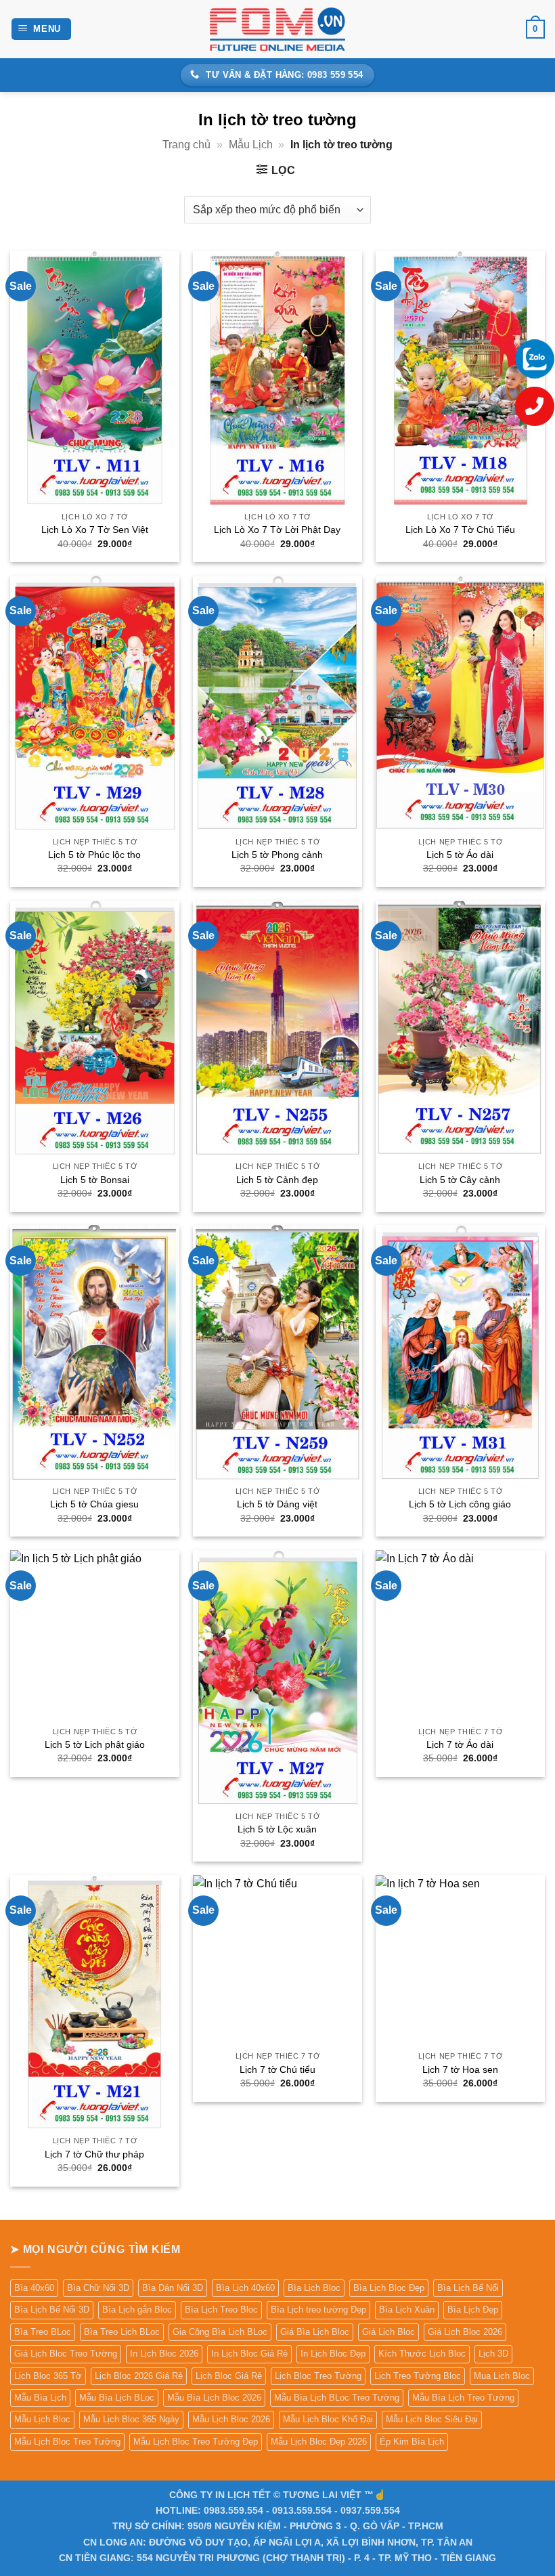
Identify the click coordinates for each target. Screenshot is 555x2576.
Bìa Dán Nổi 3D (173, 2288)
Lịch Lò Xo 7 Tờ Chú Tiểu (460, 530)
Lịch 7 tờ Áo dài (460, 1744)
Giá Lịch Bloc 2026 (465, 2332)
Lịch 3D (493, 2354)
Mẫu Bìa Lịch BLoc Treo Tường (337, 2398)
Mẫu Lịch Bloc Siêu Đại (432, 2419)
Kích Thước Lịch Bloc (422, 2354)
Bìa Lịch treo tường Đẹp (318, 2310)
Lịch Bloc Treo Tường (318, 2376)
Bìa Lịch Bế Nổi (468, 2288)
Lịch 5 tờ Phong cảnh (277, 855)
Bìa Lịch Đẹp (473, 2310)
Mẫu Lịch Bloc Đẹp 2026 (319, 2442)
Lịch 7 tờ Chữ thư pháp (94, 2154)
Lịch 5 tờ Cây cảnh (460, 1180)
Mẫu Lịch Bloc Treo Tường (67, 2442)
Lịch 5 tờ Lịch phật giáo (95, 1744)
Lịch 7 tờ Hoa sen (460, 2069)
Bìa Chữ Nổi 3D (98, 2288)
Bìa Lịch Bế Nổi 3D (52, 2310)
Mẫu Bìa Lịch (40, 2398)
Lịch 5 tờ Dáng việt (277, 1504)
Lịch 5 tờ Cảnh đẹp (277, 1180)
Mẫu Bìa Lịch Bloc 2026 (214, 2398)
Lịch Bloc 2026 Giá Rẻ (139, 2376)
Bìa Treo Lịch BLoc (122, 2332)
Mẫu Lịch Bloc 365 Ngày (131, 2419)
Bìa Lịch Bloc (314, 2288)
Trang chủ (186, 145)
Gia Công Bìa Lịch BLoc (220, 2332)
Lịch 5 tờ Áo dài (460, 855)
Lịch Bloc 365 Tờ (48, 2376)
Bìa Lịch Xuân (407, 2310)
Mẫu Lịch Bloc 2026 (231, 2419)
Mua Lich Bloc (502, 2376)
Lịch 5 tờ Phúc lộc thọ (94, 855)
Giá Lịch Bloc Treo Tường (66, 2354)
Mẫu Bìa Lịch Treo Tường (463, 2398)
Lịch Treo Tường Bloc (418, 2376)
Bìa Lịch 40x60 (245, 2288)
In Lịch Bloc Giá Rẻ (249, 2354)
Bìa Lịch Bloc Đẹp (389, 2288)
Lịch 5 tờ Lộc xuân (277, 1829)
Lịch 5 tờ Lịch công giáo (460, 1504)
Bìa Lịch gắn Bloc (137, 2310)
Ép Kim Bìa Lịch (412, 2442)
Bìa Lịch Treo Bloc (221, 2310)
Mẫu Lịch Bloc (42, 2419)
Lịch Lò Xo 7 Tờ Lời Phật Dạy (277, 530)
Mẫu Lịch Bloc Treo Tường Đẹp (196, 2442)
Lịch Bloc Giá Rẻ (229, 2376)
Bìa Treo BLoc (43, 2332)
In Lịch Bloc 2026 (164, 2354)
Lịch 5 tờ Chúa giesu (94, 1504)
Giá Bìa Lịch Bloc (315, 2332)
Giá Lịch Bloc (388, 2332)
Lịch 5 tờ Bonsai (95, 1180)
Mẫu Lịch (251, 145)
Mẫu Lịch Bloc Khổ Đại (328, 2419)
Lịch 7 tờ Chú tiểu (277, 2069)
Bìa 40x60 (34, 2288)
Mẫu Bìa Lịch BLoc (117, 2398)
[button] (42, 29)
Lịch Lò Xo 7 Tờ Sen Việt (95, 530)
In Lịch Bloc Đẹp (333, 2354)
